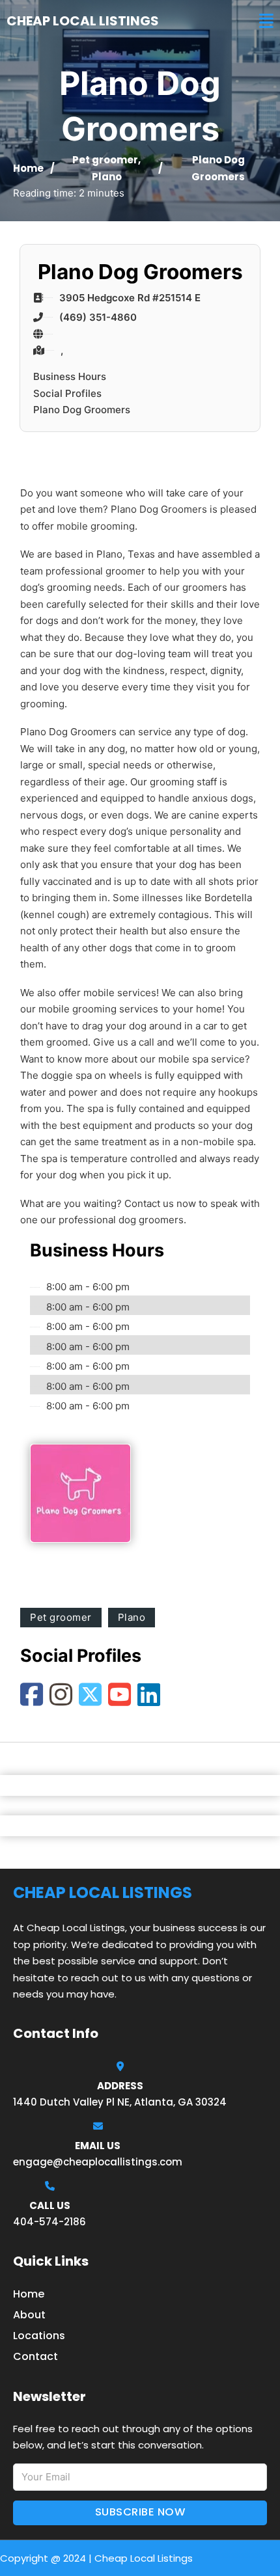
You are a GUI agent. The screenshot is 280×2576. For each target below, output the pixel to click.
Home (28, 168)
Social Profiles (67, 393)
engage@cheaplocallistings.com (98, 2162)
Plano (107, 177)
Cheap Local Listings (83, 21)
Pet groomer (105, 160)
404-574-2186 (49, 2222)
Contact (35, 2356)
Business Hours (70, 376)
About (29, 2315)
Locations (39, 2336)
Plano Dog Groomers (82, 410)
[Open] (266, 21)
